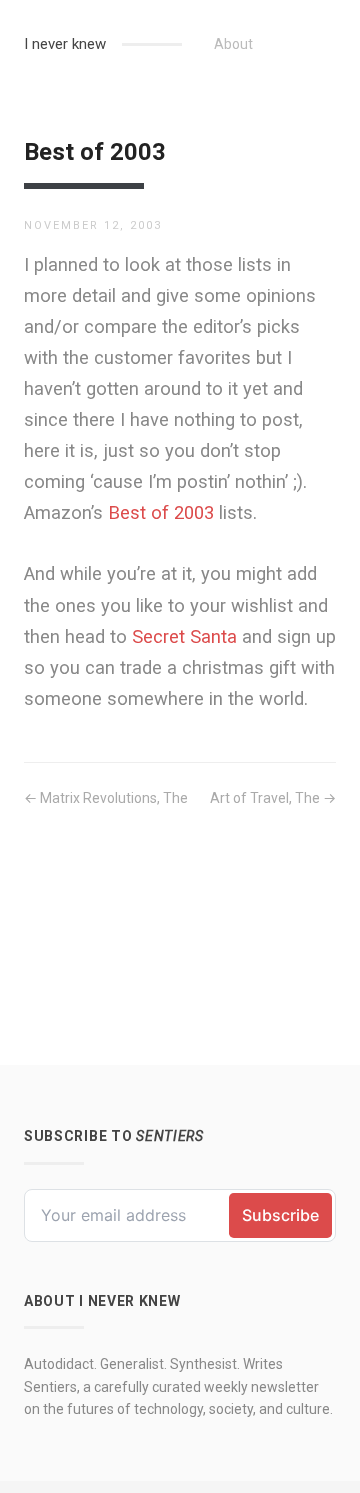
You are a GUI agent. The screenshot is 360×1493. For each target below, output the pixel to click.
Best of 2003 (161, 512)
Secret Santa (184, 636)
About (233, 44)
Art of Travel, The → (273, 798)
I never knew (65, 44)
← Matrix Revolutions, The (106, 798)
